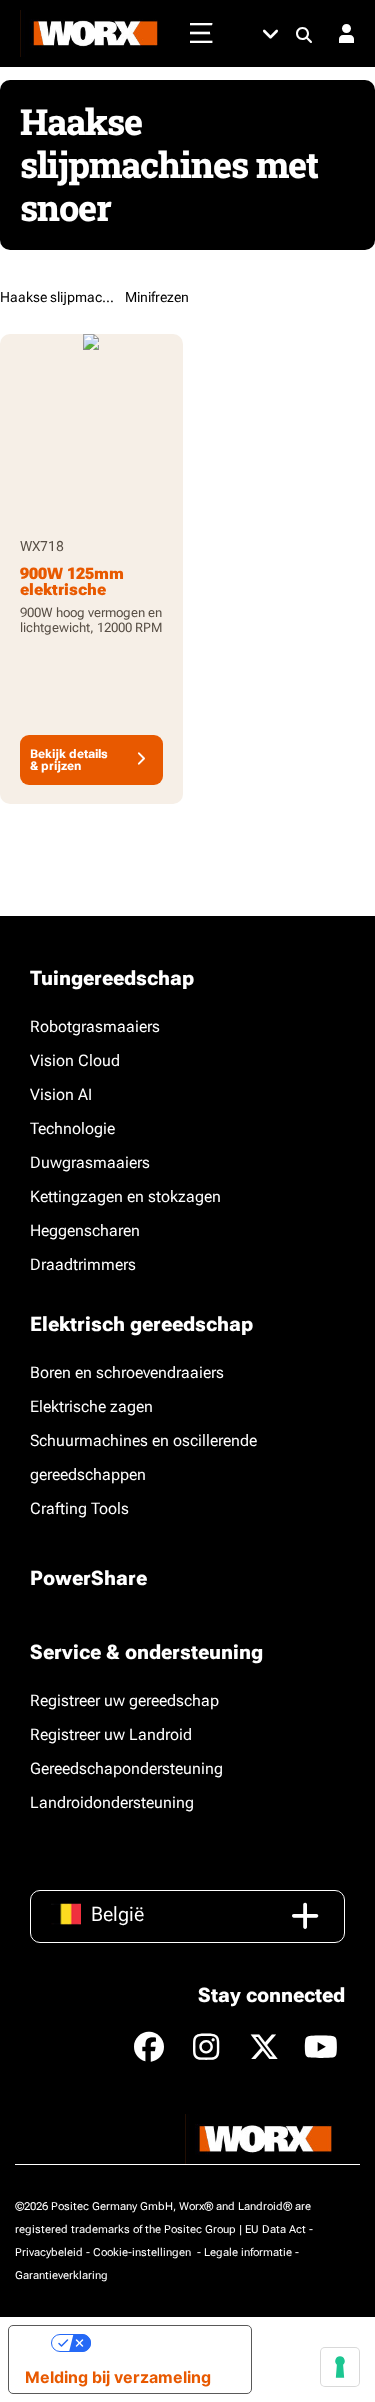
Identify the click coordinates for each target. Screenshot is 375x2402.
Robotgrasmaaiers (95, 1026)
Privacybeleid (49, 2252)
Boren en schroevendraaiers (127, 1372)
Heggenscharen (85, 1230)
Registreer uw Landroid (111, 1734)
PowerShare (88, 1578)
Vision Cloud (75, 1060)
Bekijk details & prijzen (69, 760)
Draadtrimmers (83, 1264)
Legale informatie (248, 2252)
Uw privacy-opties (163, 2343)
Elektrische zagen (91, 1406)
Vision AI (61, 1094)
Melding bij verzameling (118, 2377)
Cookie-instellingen (143, 2252)
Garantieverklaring (61, 2275)
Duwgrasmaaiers (90, 1162)
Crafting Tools (79, 1508)
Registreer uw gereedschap (124, 1700)
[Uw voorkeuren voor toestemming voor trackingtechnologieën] (340, 2367)
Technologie (72, 1128)
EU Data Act (275, 2229)
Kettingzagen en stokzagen (125, 1196)
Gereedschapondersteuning (126, 1768)
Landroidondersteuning (112, 1802)
